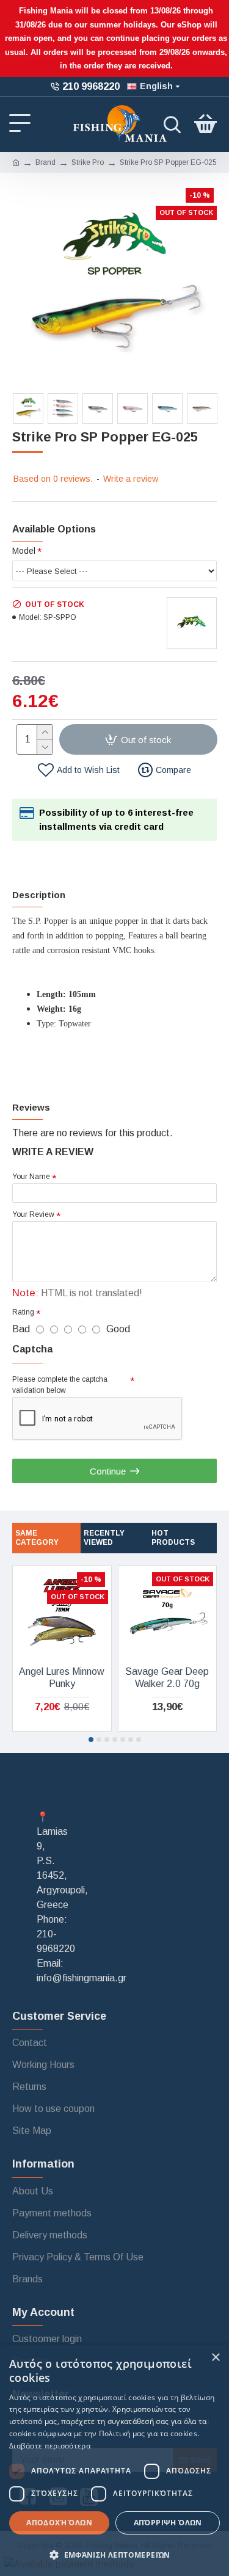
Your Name (31, 1177)
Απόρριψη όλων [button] (168, 2523)
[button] (91, 1740)
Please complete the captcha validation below (60, 1385)
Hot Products (173, 1538)
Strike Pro (88, 162)
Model (24, 551)
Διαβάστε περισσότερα (50, 2446)
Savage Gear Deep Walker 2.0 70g (167, 1678)
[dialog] (114, 2460)
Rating (23, 1312)
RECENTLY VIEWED (104, 1538)
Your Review (33, 1214)
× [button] (215, 2358)
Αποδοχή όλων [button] (59, 2523)
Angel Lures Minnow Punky (62, 1678)
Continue (108, 1471)
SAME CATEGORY (37, 1538)
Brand (45, 162)
